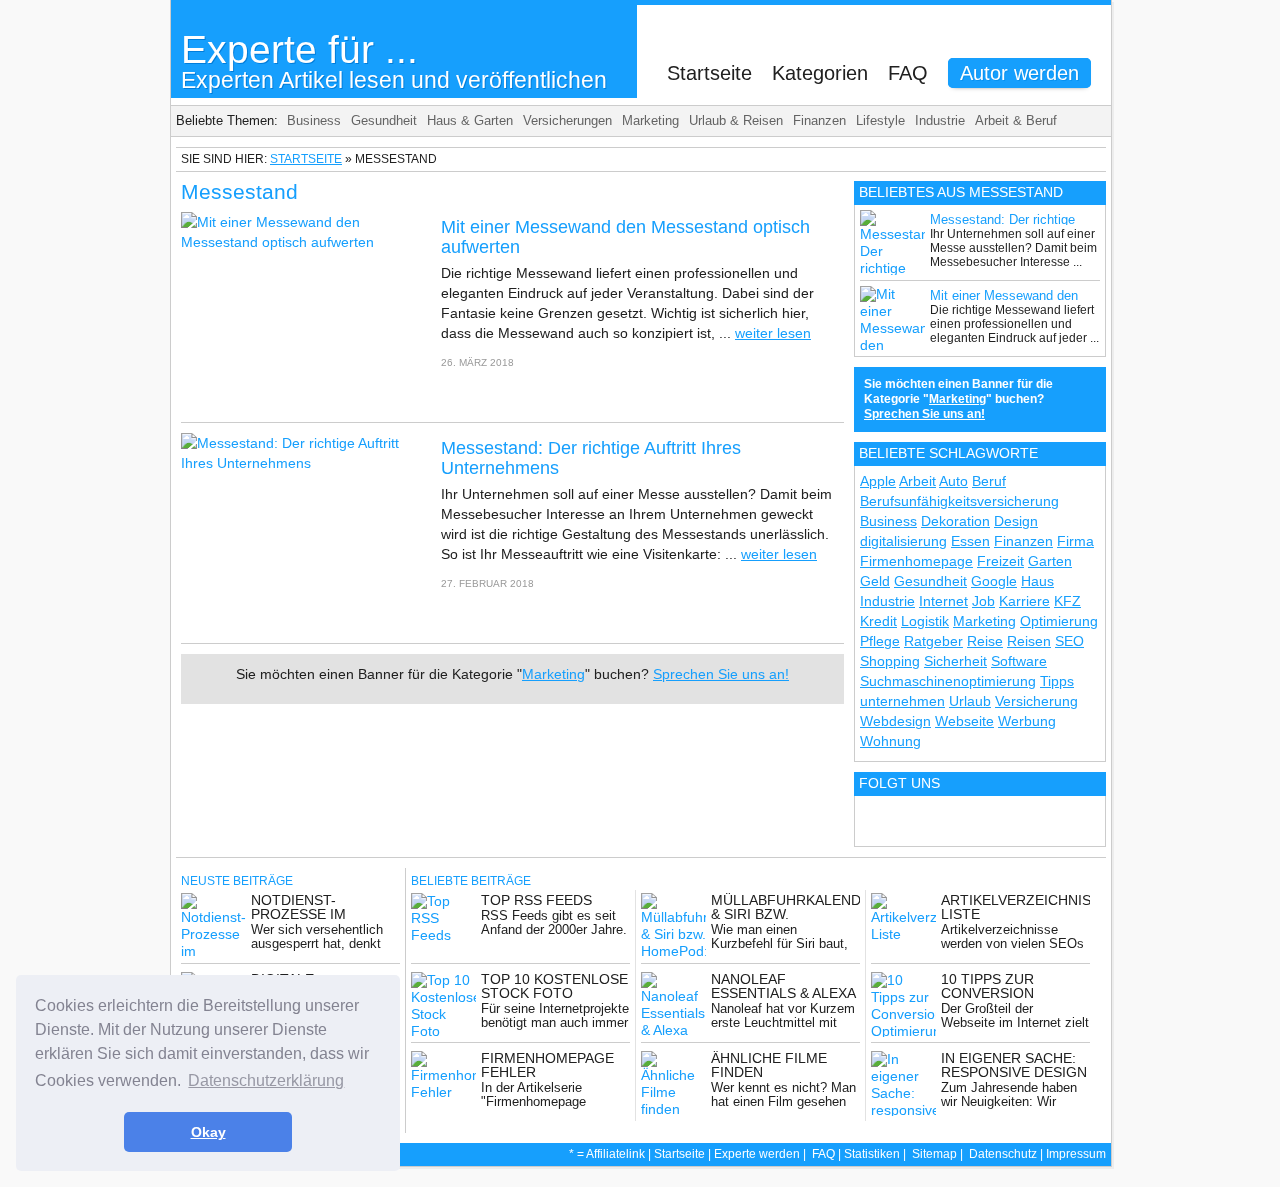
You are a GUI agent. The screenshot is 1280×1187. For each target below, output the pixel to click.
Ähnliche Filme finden (769, 1065)
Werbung (1027, 721)
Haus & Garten (470, 120)
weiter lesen (773, 333)
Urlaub (970, 701)
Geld (875, 581)
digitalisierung (903, 541)
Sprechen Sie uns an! (721, 674)
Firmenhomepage (916, 561)
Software (1019, 661)
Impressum (1076, 1154)
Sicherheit (955, 661)
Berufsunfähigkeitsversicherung (959, 501)
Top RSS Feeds (536, 900)
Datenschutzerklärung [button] (266, 1080)
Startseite (709, 73)
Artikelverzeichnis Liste (1016, 907)
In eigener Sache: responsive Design (1014, 1065)
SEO (1069, 641)
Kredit (878, 621)
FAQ (908, 73)
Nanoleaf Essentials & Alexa (783, 986)
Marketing (650, 120)
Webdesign (895, 721)
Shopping (890, 661)
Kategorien (820, 73)
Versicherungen (567, 120)
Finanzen (819, 120)
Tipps (1057, 681)
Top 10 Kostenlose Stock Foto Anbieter (554, 993)
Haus (1037, 581)
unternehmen (902, 701)
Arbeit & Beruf (1016, 120)
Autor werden (1019, 73)
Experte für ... (394, 60)
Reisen (1029, 641)
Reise (985, 641)
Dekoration (955, 521)
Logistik (925, 621)
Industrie (940, 120)
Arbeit (917, 481)
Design (1016, 521)
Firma (1075, 541)
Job (983, 601)
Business (314, 120)
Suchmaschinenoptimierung (948, 681)
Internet (943, 601)
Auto (953, 481)
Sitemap (934, 1154)
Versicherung (1036, 701)
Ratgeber (933, 641)
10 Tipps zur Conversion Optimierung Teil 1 (1013, 993)
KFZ (1067, 601)
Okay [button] (208, 1132)
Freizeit (1000, 561)
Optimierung (1059, 621)
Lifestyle (880, 120)
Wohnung (890, 741)
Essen (970, 541)
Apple (878, 481)
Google (994, 581)
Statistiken (872, 1154)
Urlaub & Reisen (736, 120)
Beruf (989, 481)
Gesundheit (384, 120)
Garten (1050, 561)
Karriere (1024, 601)
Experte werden (757, 1154)
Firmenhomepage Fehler (547, 1065)
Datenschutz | (1007, 1154)
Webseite (964, 721)
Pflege (880, 641)
